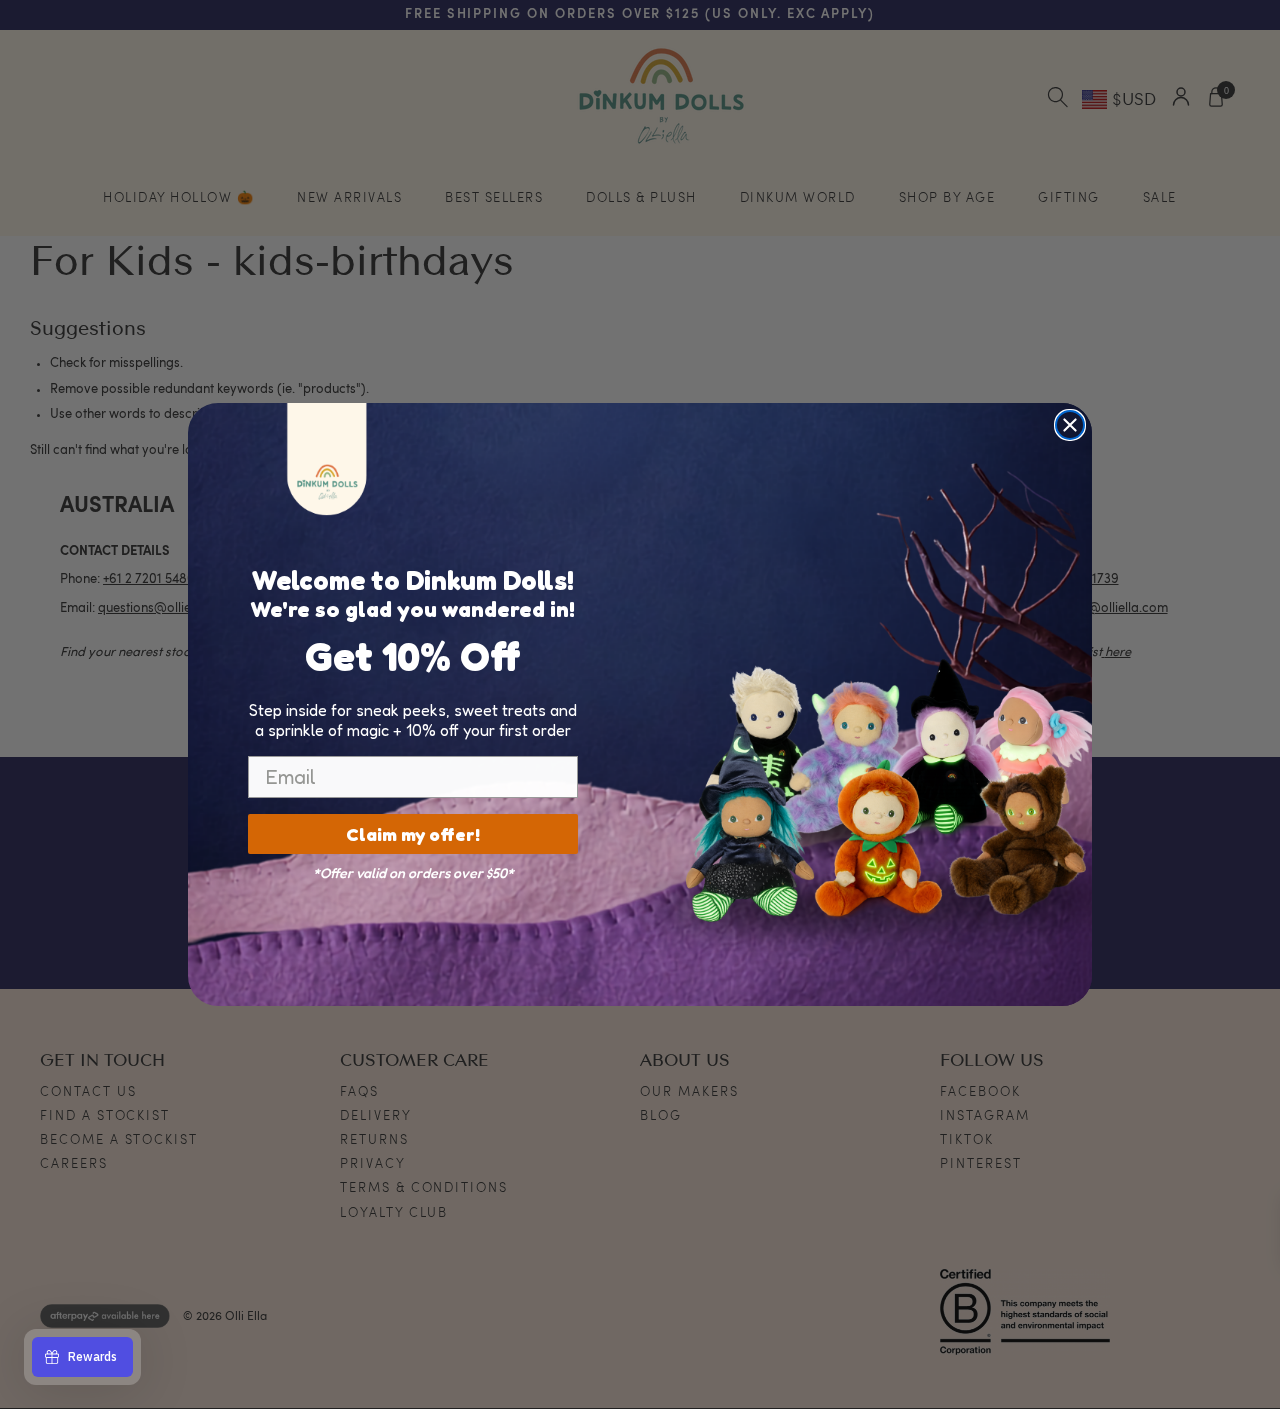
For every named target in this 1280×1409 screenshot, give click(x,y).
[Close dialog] (1070, 425)
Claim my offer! (413, 834)
